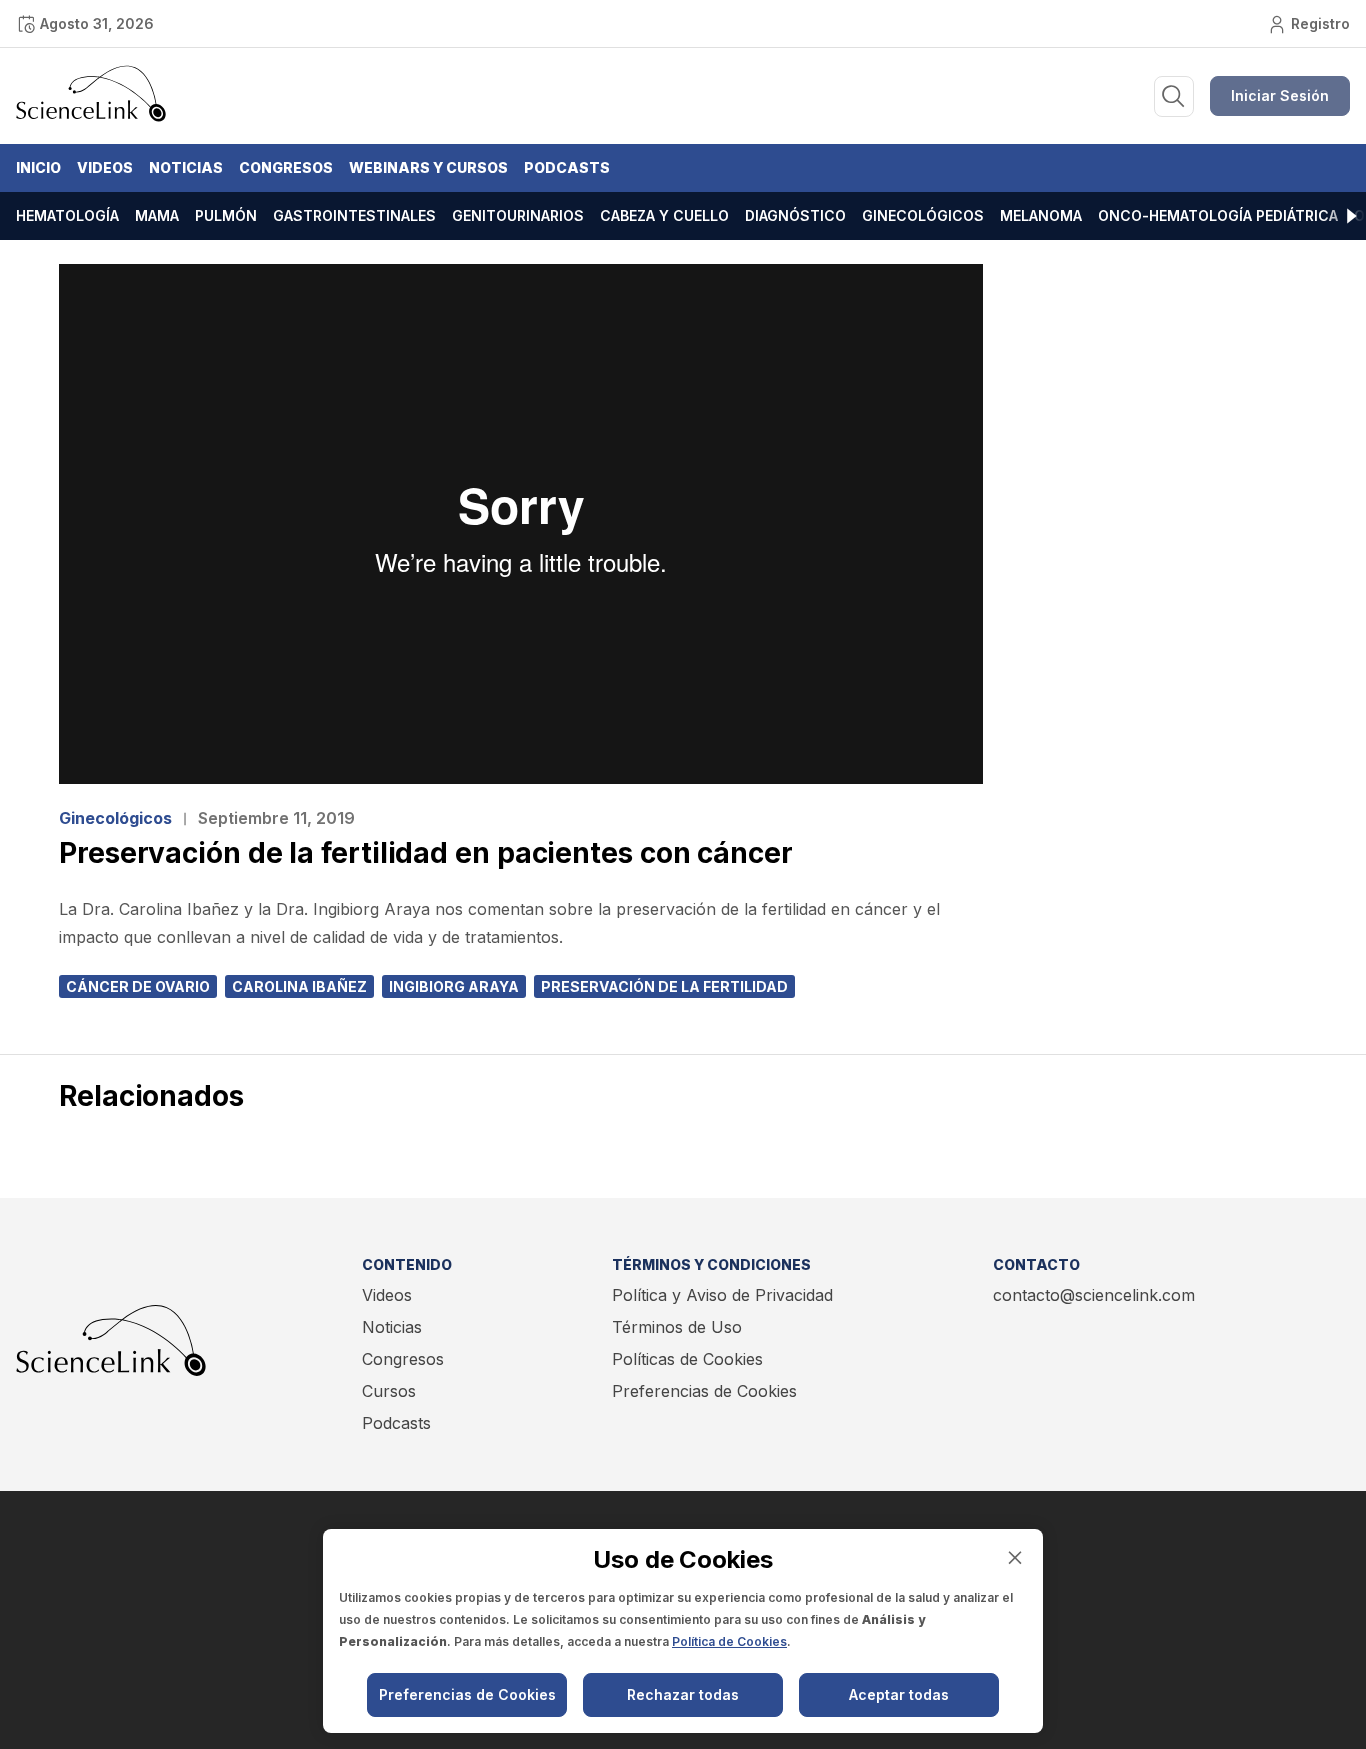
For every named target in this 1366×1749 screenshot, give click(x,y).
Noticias (186, 167)
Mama (157, 215)
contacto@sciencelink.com (1094, 1295)
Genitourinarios (518, 215)
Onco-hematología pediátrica (1218, 215)
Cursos (389, 1391)
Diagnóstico (795, 215)
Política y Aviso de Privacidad (722, 1295)
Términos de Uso (677, 1327)
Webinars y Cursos (428, 167)
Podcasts (567, 167)
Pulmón (226, 215)
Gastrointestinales (354, 215)
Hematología (67, 215)
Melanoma (1041, 215)
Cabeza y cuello (664, 215)
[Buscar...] (1174, 96)
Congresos (286, 167)
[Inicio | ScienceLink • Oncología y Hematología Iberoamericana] (91, 117)
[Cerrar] (1015, 1557)
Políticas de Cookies (687, 1359)
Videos (105, 167)
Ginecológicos (923, 215)
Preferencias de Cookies (704, 1391)
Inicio (38, 167)
